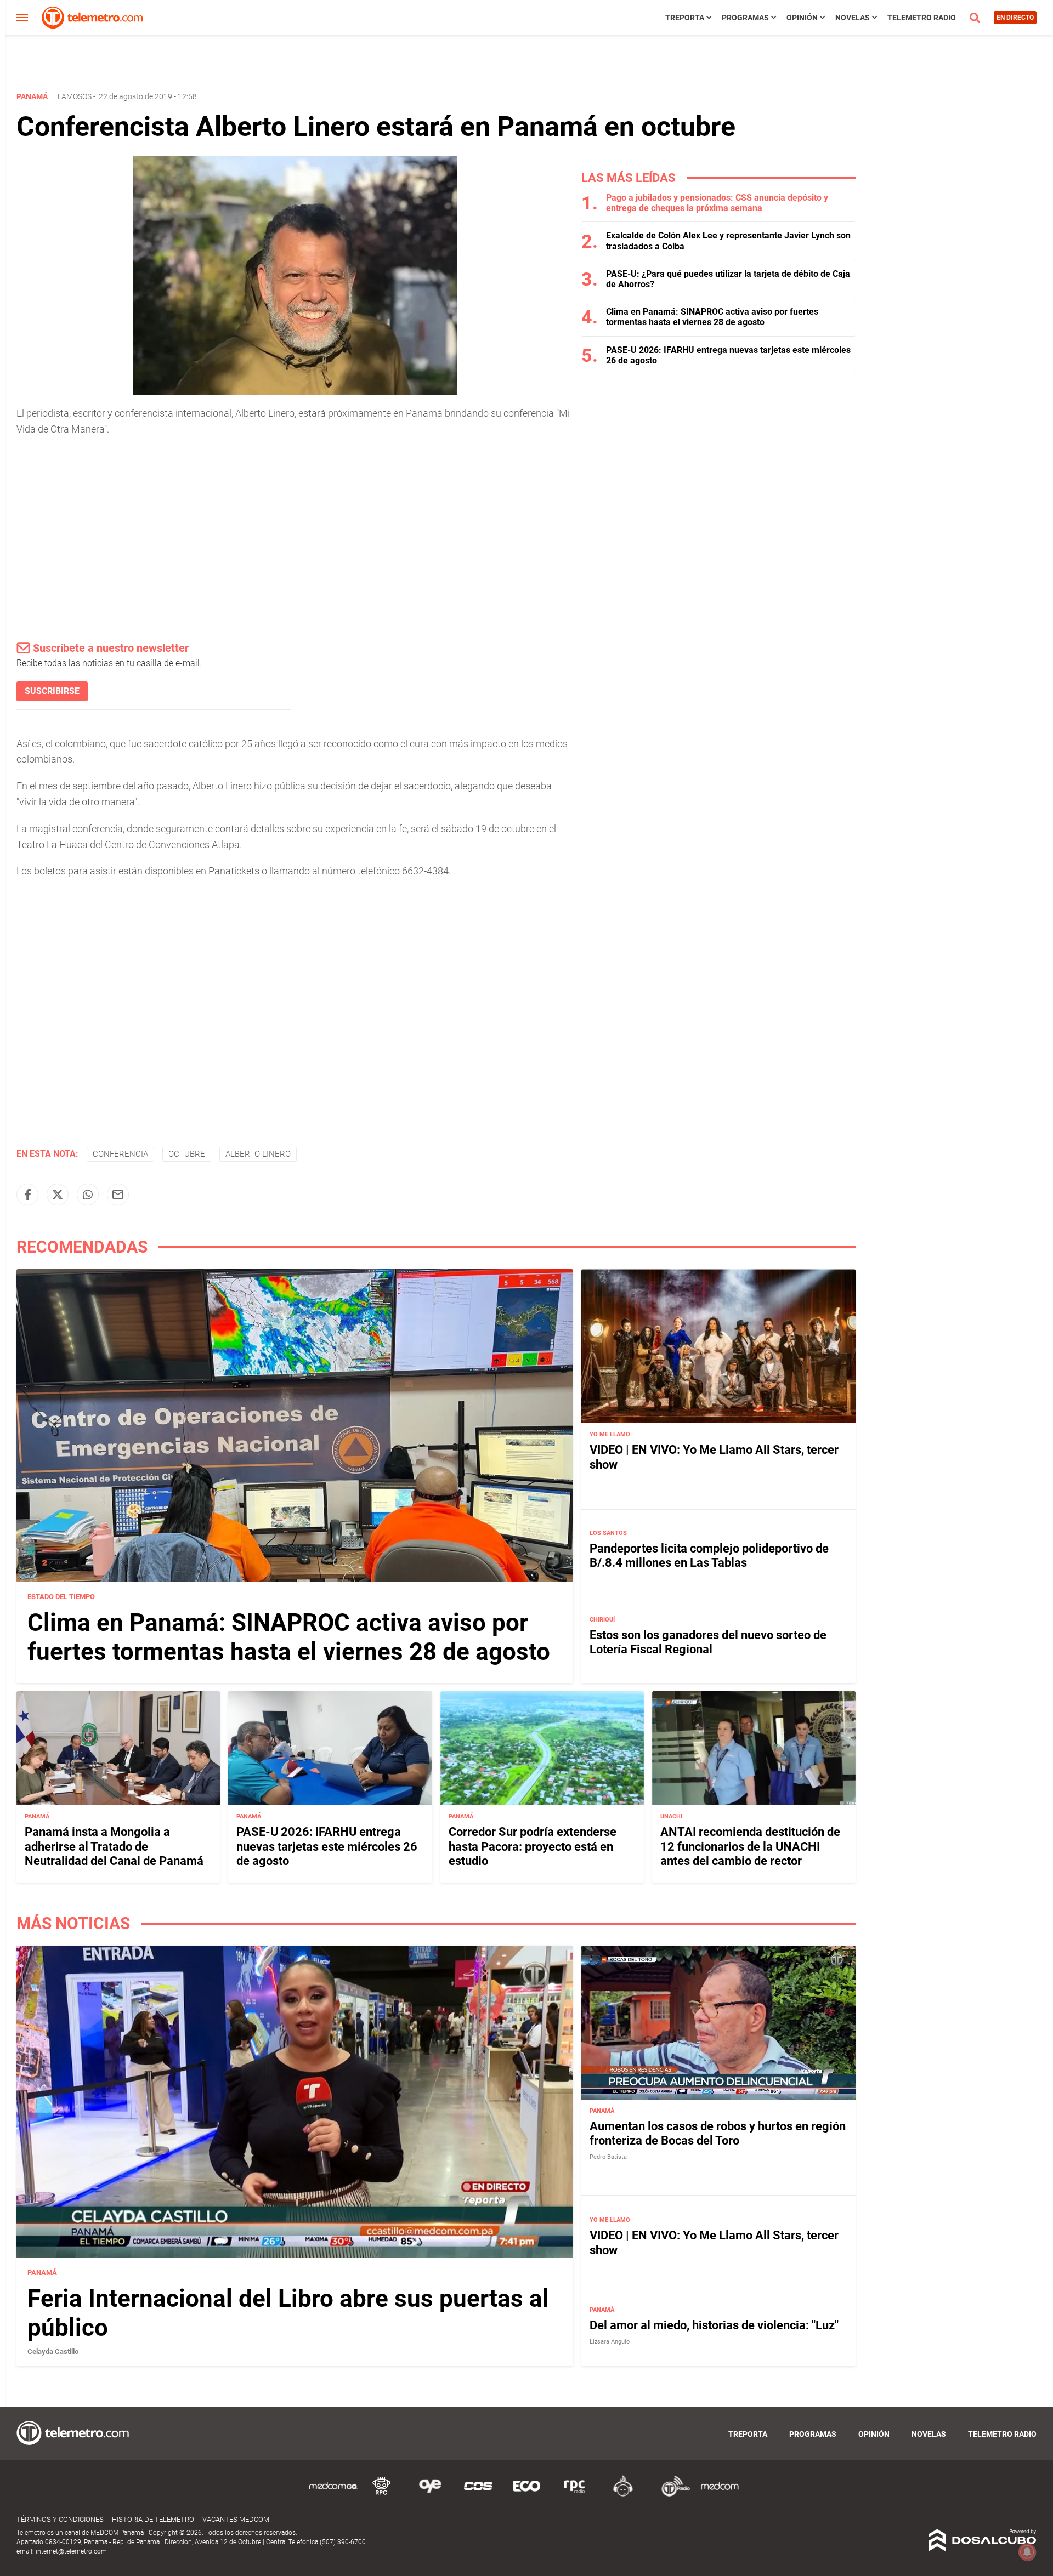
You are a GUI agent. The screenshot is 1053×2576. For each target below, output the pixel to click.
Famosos (75, 96)
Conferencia (120, 1154)
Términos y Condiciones (60, 2519)
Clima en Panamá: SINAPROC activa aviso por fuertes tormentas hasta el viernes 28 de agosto (712, 317)
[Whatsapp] (88, 1195)
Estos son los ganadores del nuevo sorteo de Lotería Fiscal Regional (708, 1642)
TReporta (685, 18)
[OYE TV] (430, 2495)
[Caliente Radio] (623, 2495)
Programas (745, 18)
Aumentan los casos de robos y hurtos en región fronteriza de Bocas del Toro (718, 2133)
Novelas (853, 18)
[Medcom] (720, 2495)
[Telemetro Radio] (671, 2495)
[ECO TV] (526, 2495)
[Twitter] (58, 1195)
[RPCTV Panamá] (382, 2495)
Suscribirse (52, 691)
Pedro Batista (608, 2157)
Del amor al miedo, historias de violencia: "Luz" (714, 2325)
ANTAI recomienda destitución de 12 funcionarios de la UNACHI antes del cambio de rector (750, 1846)
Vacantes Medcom (236, 2519)
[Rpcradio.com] (575, 2495)
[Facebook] (27, 1195)
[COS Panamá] (478, 2495)
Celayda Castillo (53, 2352)
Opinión (802, 18)
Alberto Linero (258, 1154)
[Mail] (118, 1195)
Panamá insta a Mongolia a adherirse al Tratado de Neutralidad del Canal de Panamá (114, 1846)
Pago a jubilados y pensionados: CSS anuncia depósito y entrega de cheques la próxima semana (717, 203)
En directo (1015, 18)
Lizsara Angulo (610, 2342)
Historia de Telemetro (153, 2519)
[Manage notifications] (1027, 2552)
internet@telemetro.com (71, 2551)
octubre (187, 1154)
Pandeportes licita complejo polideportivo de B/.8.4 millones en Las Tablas (709, 1556)
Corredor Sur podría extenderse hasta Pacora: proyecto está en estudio (533, 1846)
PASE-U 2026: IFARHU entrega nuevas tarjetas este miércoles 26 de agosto (327, 1846)
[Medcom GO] (333, 2495)
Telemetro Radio (922, 18)
